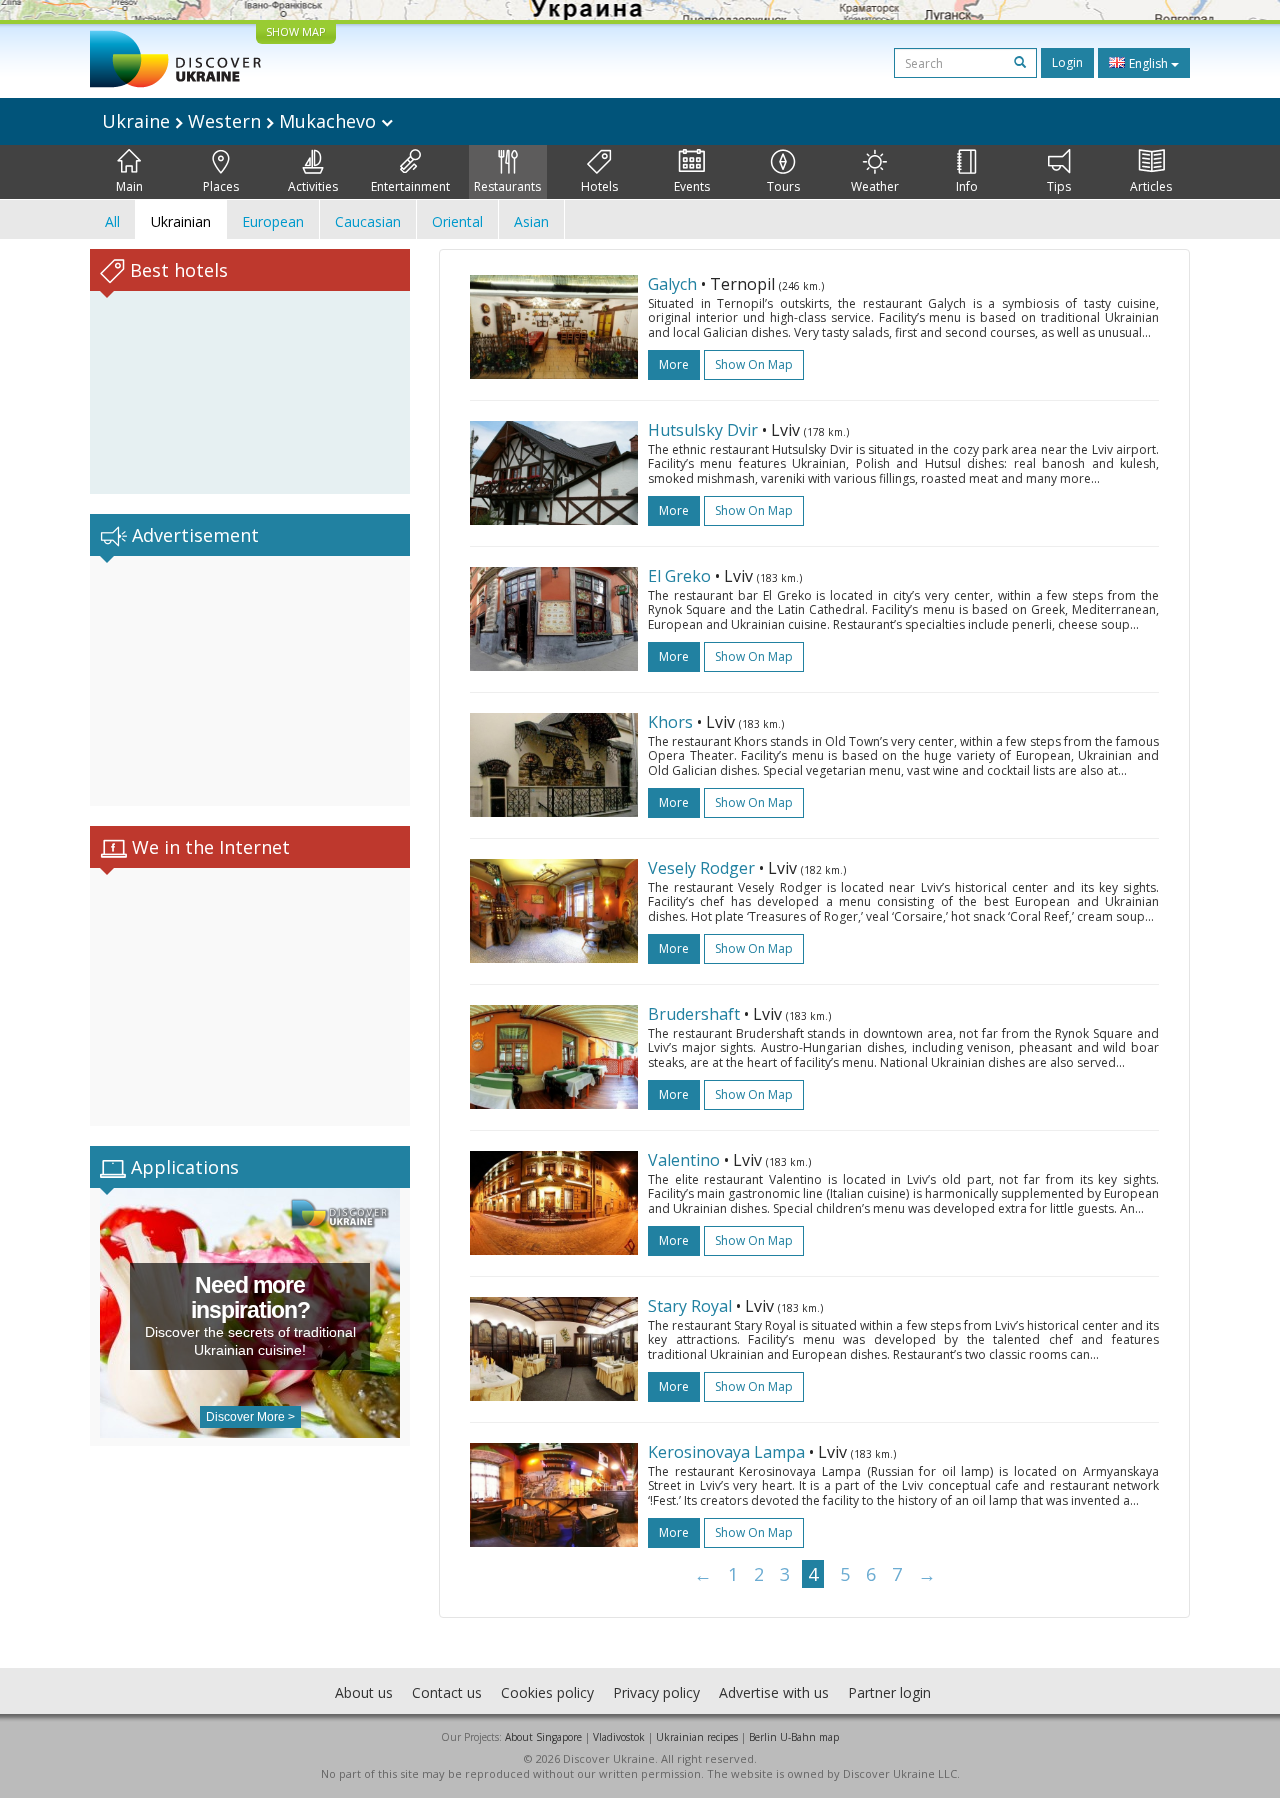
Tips (1059, 186)
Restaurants (507, 186)
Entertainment (410, 186)
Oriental (457, 221)
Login (1067, 62)
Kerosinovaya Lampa (726, 1452)
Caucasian (368, 221)
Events (692, 186)
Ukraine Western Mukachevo (241, 121)
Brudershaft (694, 1014)
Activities (313, 186)
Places (221, 186)
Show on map (754, 364)
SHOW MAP (296, 31)
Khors (670, 722)
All (112, 221)
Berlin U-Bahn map (794, 1737)
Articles (1151, 186)
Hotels (599, 186)
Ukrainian (181, 221)
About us (364, 1692)
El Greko (679, 576)
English (1148, 63)
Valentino (684, 1160)
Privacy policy (656, 1692)
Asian (531, 221)
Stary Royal (690, 1306)
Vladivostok (619, 1737)
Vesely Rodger (701, 868)
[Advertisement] (250, 681)
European (273, 221)
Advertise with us (774, 1692)
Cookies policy (547, 1692)
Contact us (447, 1692)
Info (967, 186)
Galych (672, 284)
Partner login (889, 1692)
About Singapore (543, 1737)
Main (129, 186)
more (674, 364)
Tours (783, 186)
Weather (875, 186)
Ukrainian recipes (697, 1737)
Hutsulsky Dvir (705, 430)
